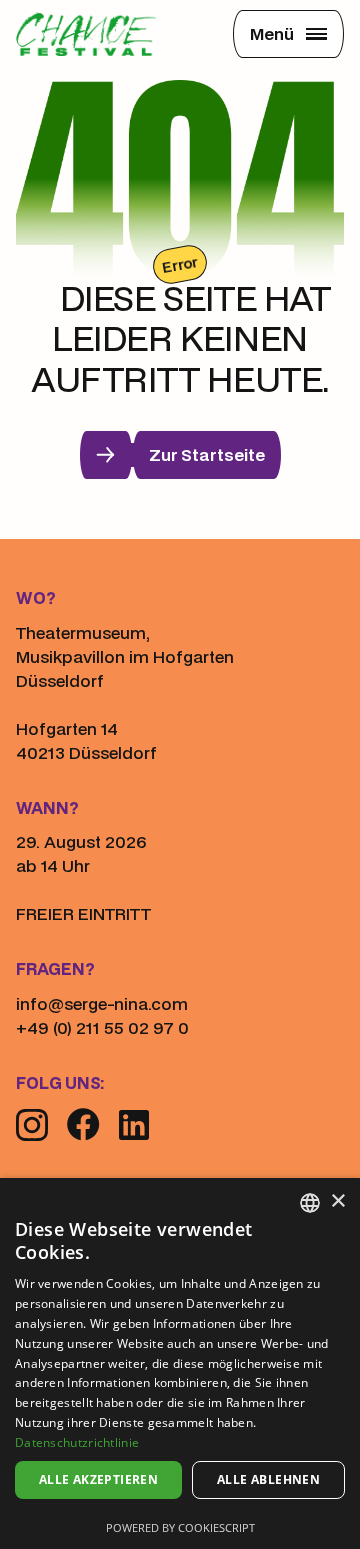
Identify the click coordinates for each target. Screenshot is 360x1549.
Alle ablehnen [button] (268, 1479)
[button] (288, 34)
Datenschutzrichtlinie (77, 1442)
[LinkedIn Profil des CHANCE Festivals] (134, 1125)
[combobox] (310, 1203)
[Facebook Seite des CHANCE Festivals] (83, 1124)
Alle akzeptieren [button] (98, 1479)
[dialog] (180, 1363)
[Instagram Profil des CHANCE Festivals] (32, 1125)
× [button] (337, 1201)
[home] (88, 34)
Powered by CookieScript (180, 1527)
